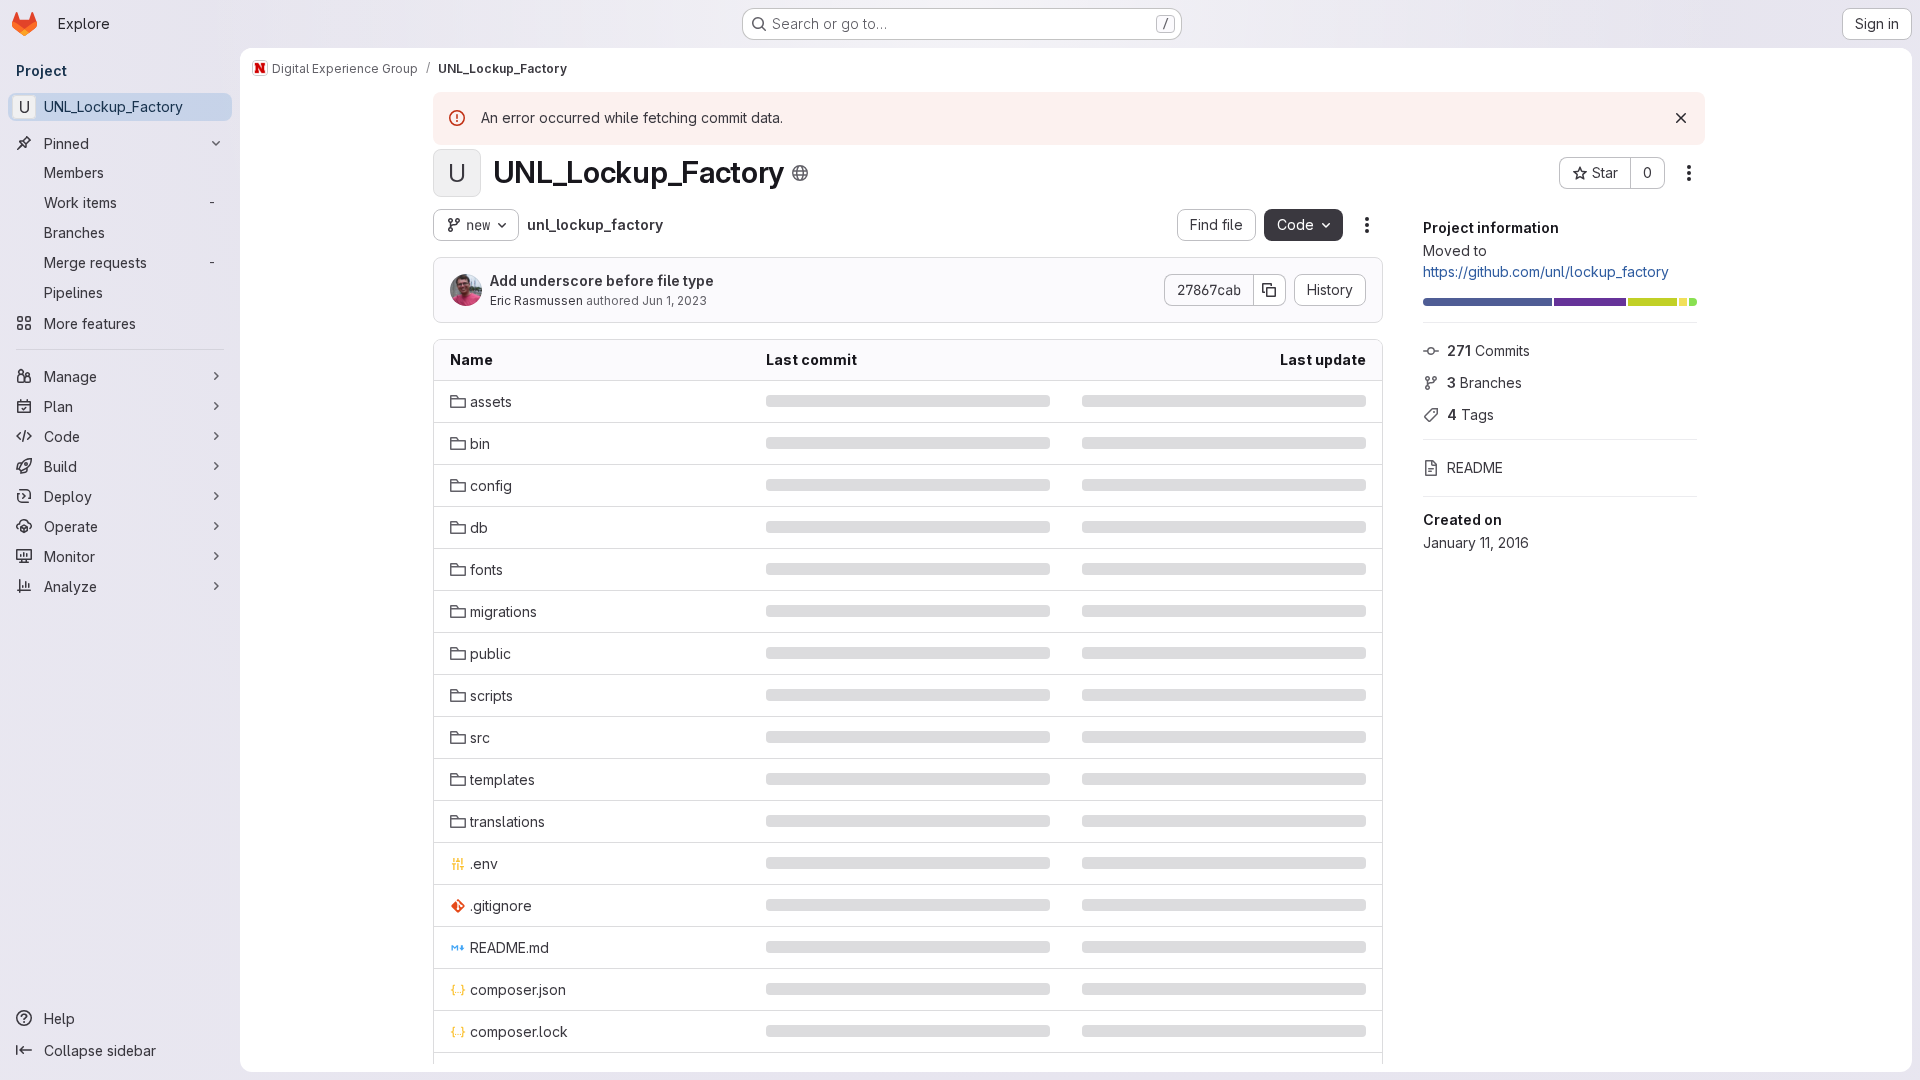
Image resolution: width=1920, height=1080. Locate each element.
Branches (1484, 382)
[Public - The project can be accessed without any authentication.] (800, 173)
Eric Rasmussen (536, 300)
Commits (1488, 350)
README (1475, 467)
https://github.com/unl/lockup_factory (1546, 271)
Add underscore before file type (602, 280)
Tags (1470, 414)
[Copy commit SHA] (1270, 290)
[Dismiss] (1681, 118)
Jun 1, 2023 (674, 300)
